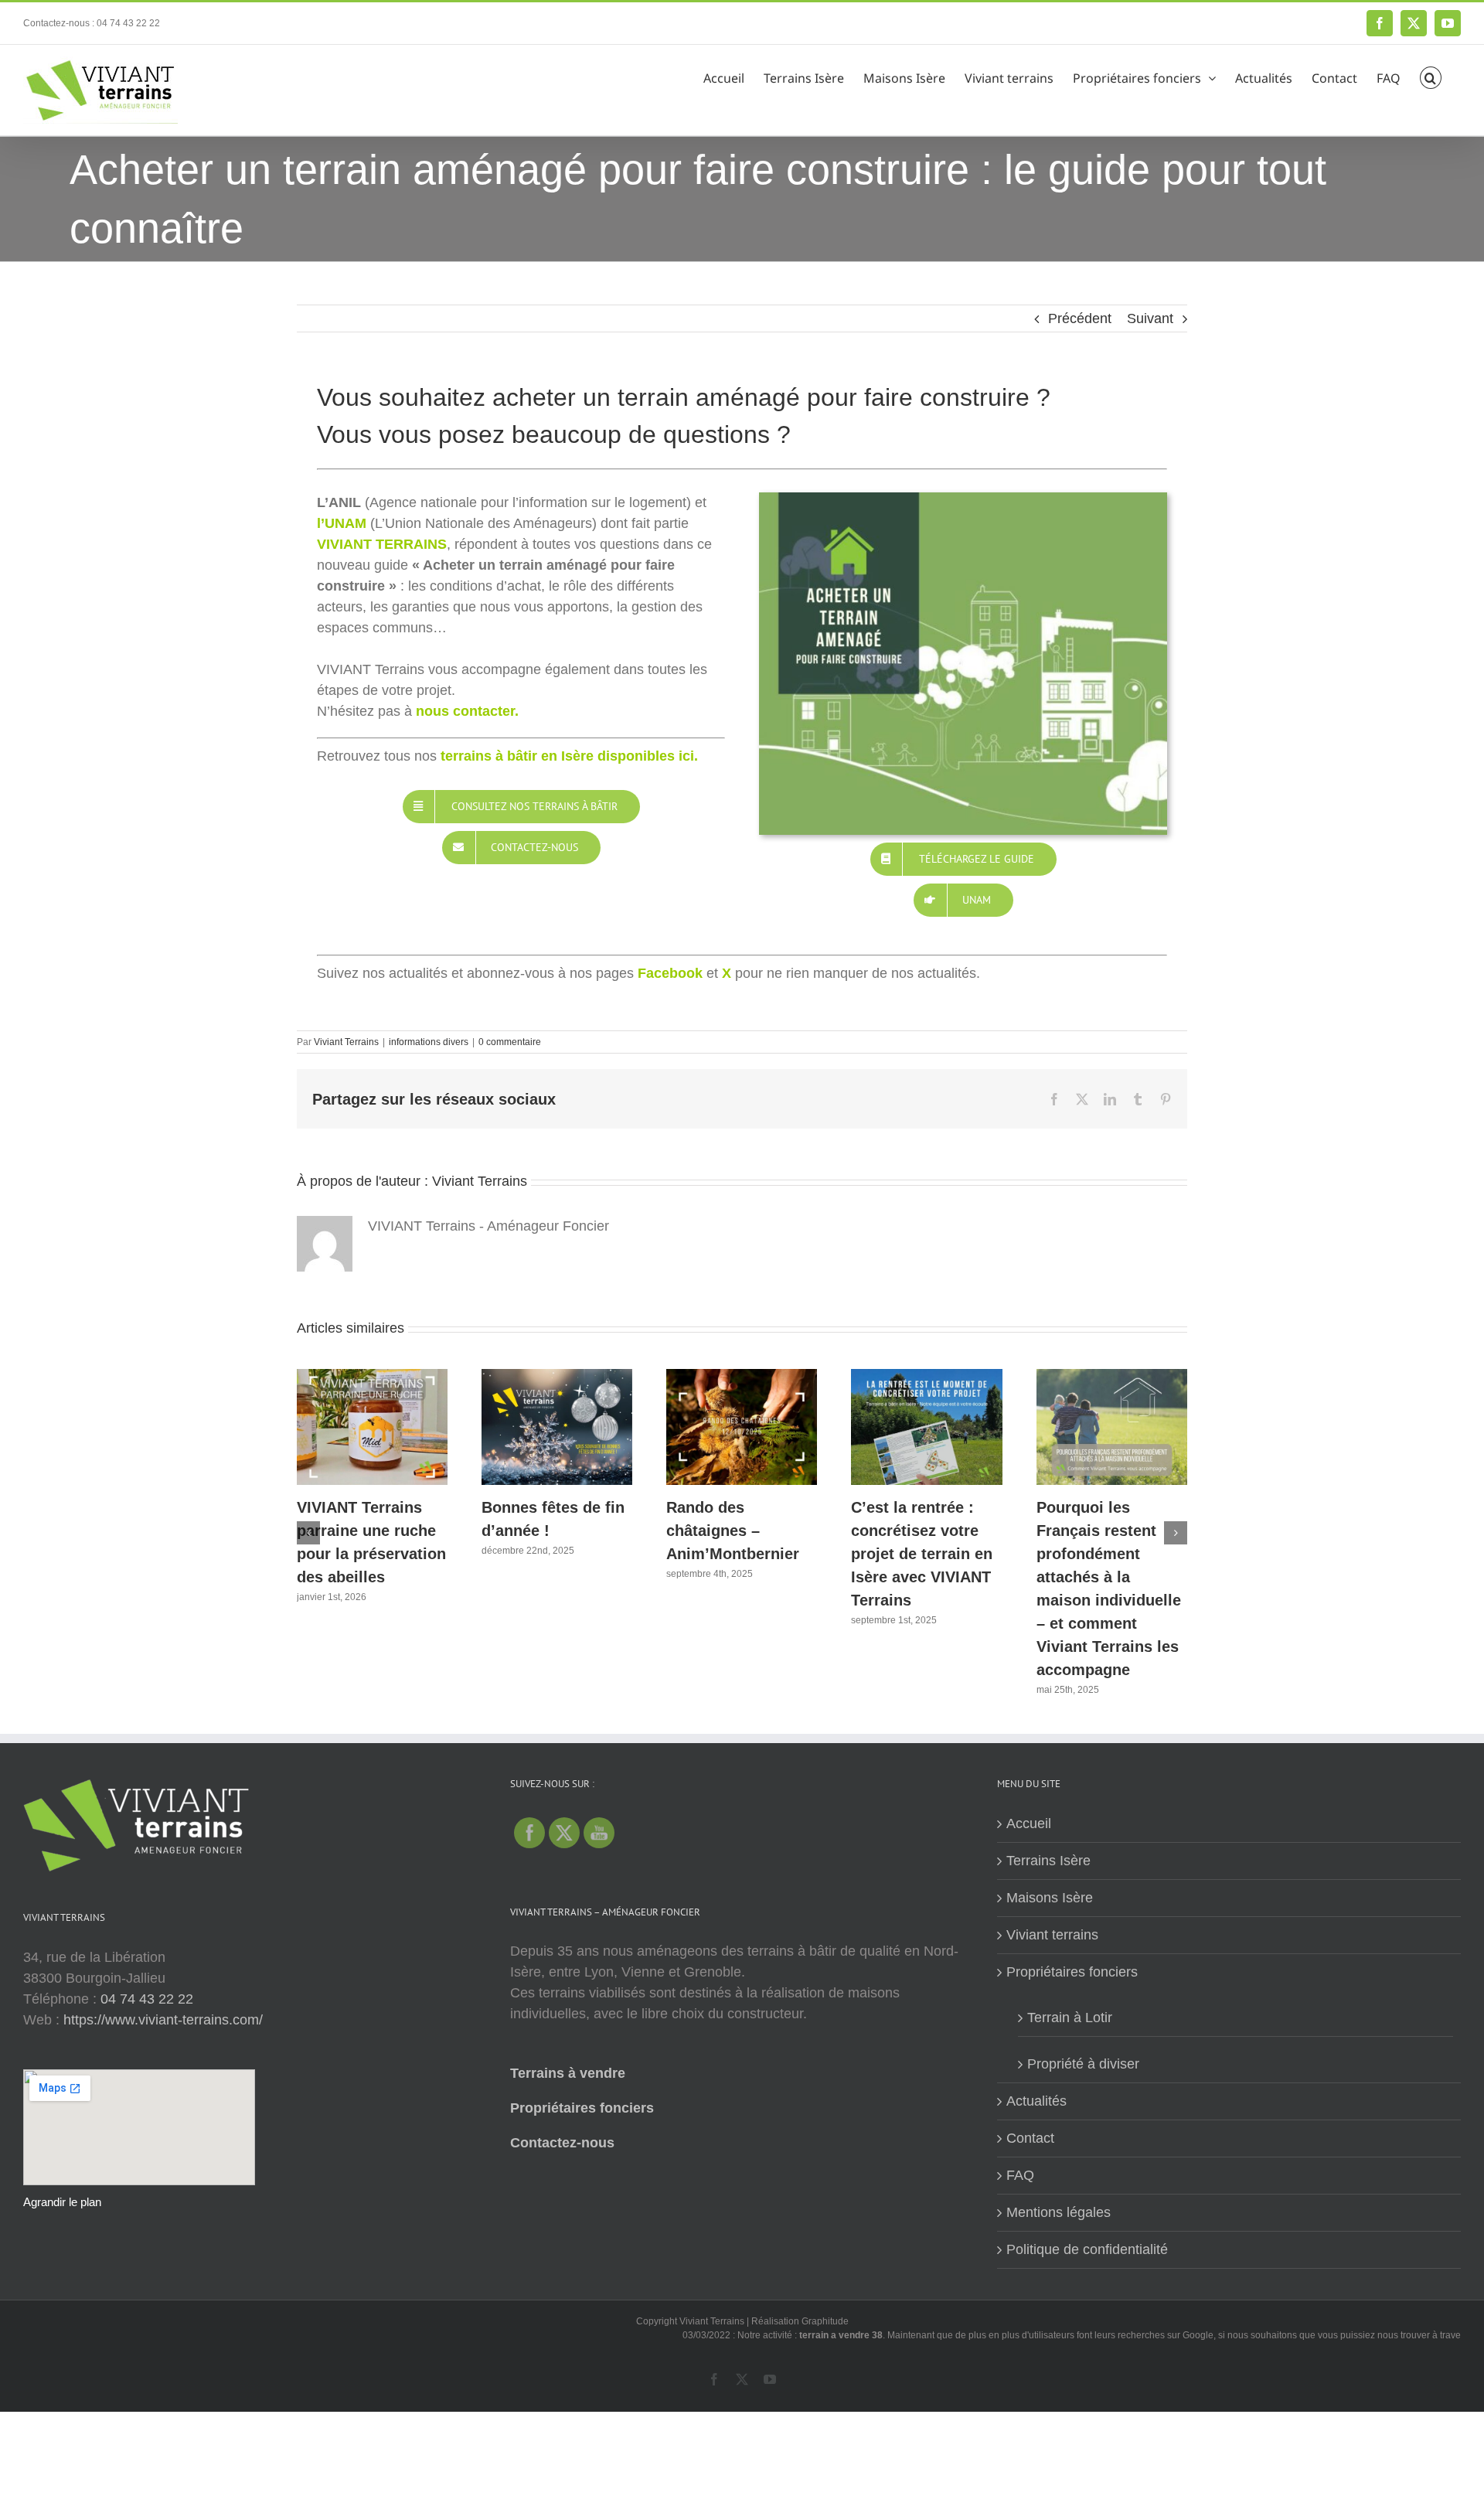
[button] (1431, 76)
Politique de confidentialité (1087, 2249)
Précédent (1080, 318)
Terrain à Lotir (1070, 2018)
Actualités (1036, 2101)
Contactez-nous (562, 2143)
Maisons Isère (1050, 1898)
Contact (1030, 2138)
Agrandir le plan (62, 2202)
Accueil (1029, 1823)
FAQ (1020, 2175)
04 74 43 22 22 (147, 1999)
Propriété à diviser (1083, 2064)
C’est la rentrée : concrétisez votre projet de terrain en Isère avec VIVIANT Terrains (922, 1554)
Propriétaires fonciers (582, 2108)
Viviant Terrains (346, 1042)
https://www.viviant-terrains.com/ (163, 2020)
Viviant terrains (1052, 1935)
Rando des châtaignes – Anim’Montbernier (733, 1531)
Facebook (670, 973)
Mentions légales (1059, 2212)
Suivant (1150, 318)
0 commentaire (510, 1042)
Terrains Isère (1048, 1861)
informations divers (429, 1042)
